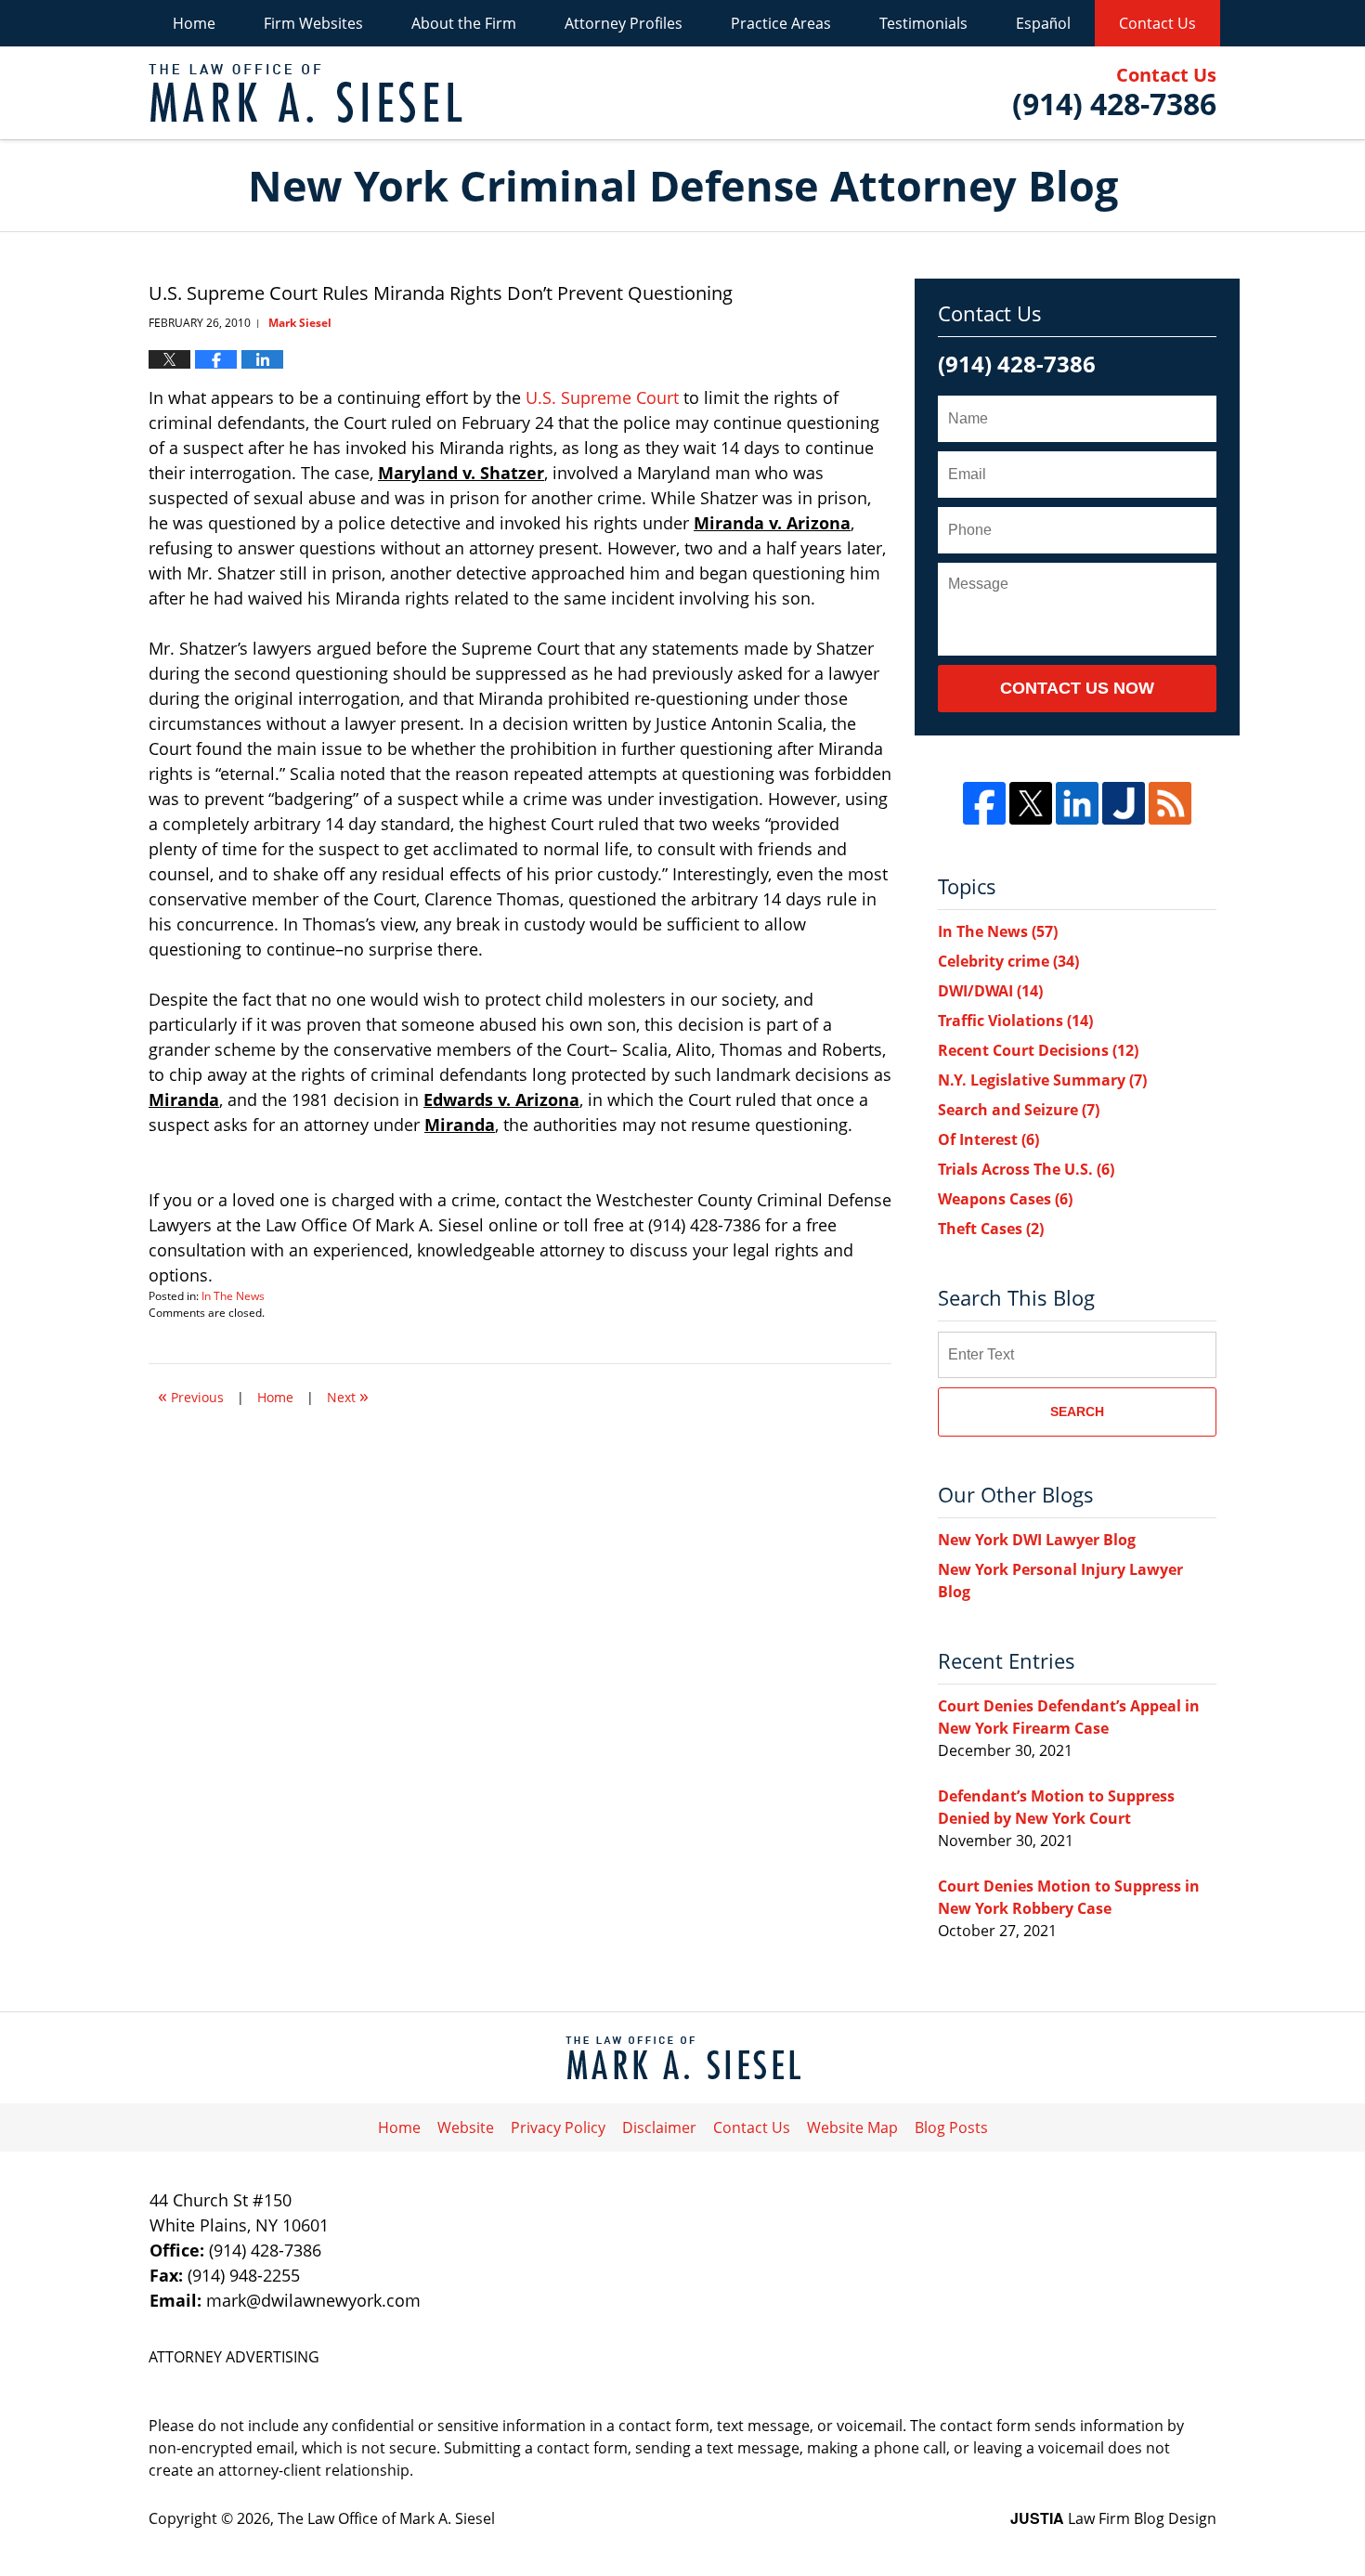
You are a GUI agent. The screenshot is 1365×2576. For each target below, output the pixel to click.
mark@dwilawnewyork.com (313, 2300)
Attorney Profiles (624, 23)
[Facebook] (984, 803)
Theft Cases (991, 1229)
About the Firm (464, 23)
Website (466, 2127)
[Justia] (1124, 803)
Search (1077, 1412)
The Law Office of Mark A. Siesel (386, 2518)
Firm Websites (313, 23)
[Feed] (1170, 803)
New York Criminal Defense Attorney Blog (305, 93)
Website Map (852, 2127)
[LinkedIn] (1077, 803)
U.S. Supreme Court (602, 397)
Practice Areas (781, 23)
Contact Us (1157, 23)
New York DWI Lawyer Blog (1037, 1540)
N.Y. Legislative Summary (1042, 1080)
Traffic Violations (1015, 1021)
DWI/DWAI (990, 991)
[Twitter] (1031, 803)
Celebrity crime (1008, 961)
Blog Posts (951, 2127)
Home (194, 23)
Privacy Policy (558, 2127)
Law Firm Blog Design (1113, 2518)
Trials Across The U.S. (1026, 1169)
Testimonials (923, 23)
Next (348, 1395)
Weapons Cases (1005, 1199)
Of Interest (988, 1139)
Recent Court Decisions (1038, 1050)
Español (1043, 23)
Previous (191, 1395)
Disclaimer (659, 2127)
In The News (233, 1296)
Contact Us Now (1077, 688)
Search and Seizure (1019, 1110)
